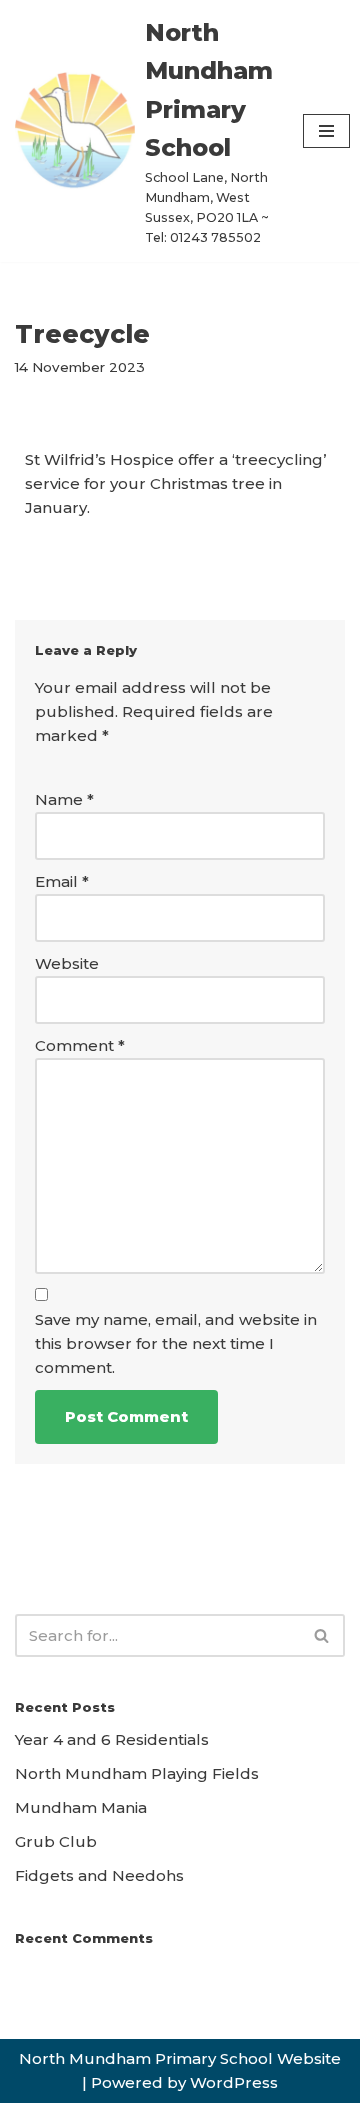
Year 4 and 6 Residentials (112, 1739)
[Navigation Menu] (326, 131)
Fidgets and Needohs (99, 1875)
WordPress (234, 2082)
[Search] (322, 1635)
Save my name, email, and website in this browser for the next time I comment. (176, 1343)
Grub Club (56, 1841)
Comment (80, 1045)
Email (62, 881)
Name (64, 799)
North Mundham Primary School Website (180, 2058)
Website (67, 963)
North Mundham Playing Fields (137, 1773)
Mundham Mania (81, 1807)
